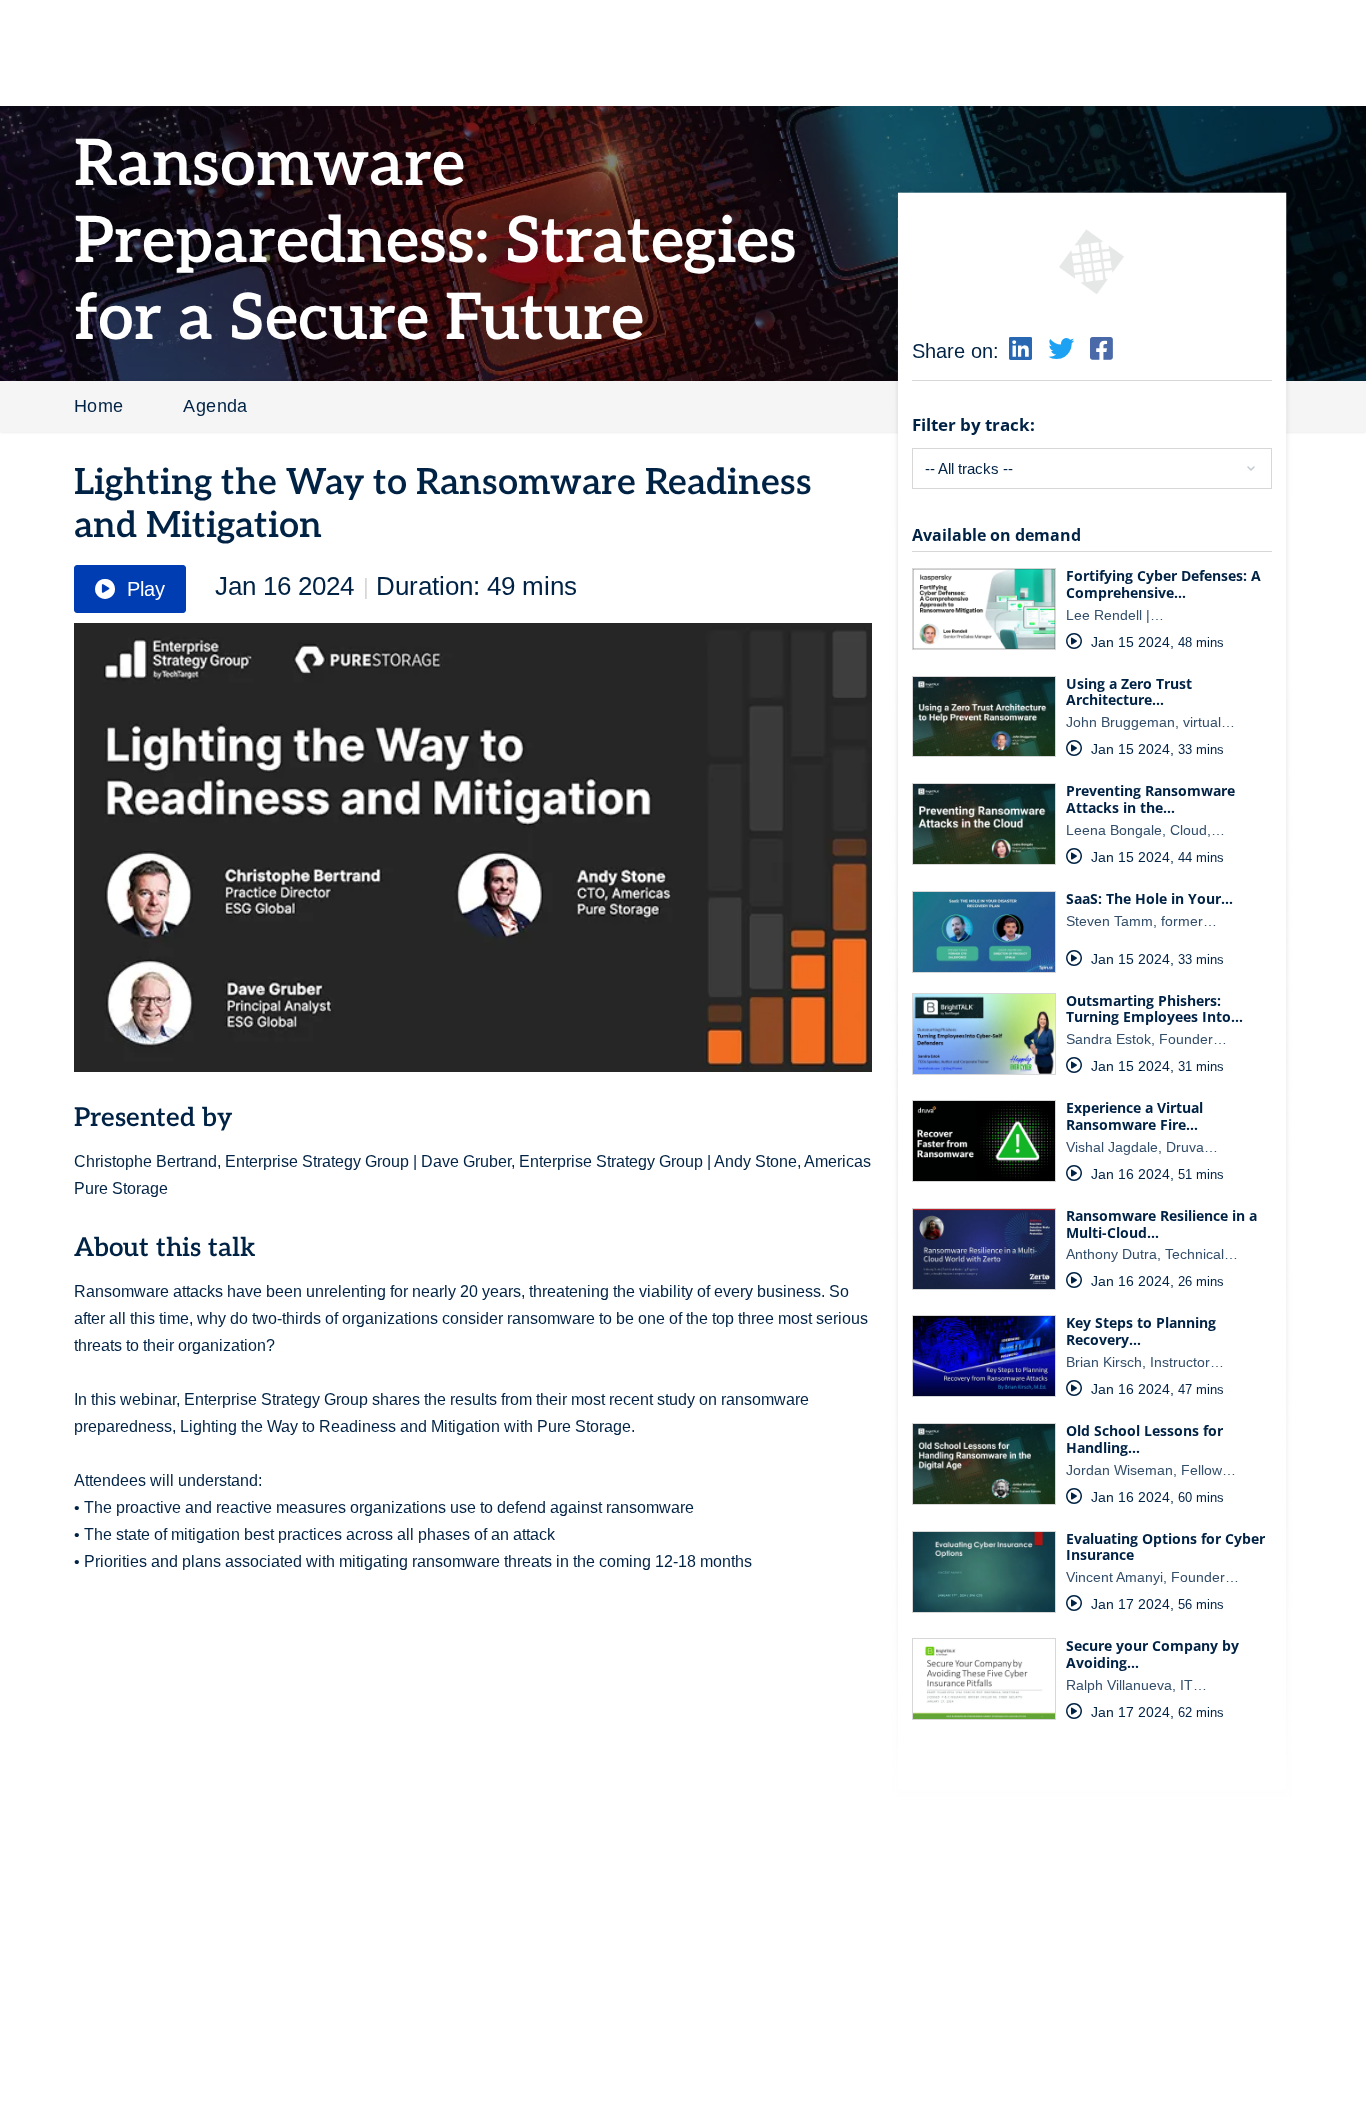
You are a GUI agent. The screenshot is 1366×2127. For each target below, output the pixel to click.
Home (99, 406)
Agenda (215, 406)
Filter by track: (973, 424)
